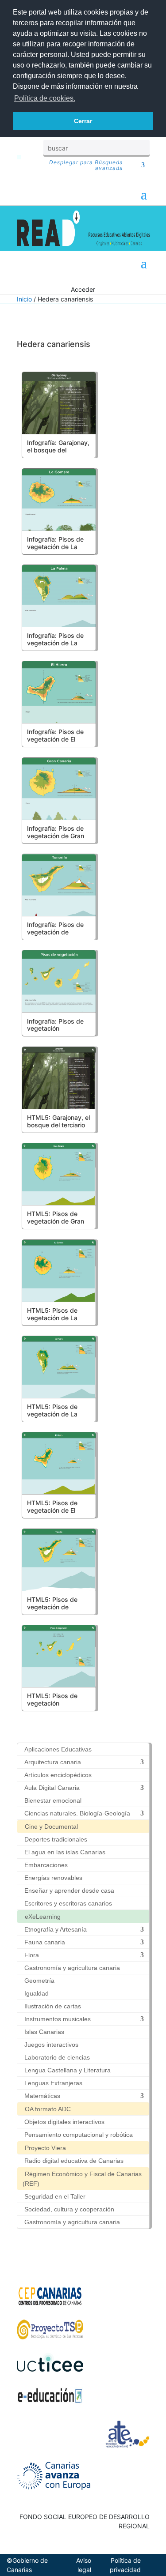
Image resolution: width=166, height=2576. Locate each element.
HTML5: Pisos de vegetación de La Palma (52, 1414)
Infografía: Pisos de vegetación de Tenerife (55, 932)
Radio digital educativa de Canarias (74, 2161)
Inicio (24, 299)
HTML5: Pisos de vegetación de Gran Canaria (56, 1221)
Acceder (83, 289)
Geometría (39, 1981)
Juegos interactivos (51, 2045)
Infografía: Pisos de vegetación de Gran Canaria (56, 836)
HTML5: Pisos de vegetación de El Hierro (52, 1510)
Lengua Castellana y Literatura (68, 2070)
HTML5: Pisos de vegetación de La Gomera (52, 1318)
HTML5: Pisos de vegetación (52, 1699)
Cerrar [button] (83, 121)
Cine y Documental (51, 1827)
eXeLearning (43, 1917)
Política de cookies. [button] (45, 98)
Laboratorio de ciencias (57, 2057)
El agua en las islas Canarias (65, 1852)
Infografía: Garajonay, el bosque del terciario (58, 450)
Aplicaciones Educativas (58, 1749)
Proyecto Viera (45, 2148)
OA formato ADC (48, 2109)
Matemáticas (42, 2096)
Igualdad (37, 1993)
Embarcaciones (46, 1865)
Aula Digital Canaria (52, 1788)
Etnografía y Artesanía (56, 1929)
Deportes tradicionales (56, 1839)
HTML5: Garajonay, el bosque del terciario (58, 1121)
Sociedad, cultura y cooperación (69, 2209)
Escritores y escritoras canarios (68, 1903)
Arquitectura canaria (53, 1762)
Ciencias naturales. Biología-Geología (77, 1813)
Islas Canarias (44, 2032)
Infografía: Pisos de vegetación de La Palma (55, 643)
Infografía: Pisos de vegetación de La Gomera (55, 547)
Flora (32, 1955)
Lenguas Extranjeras (53, 2083)
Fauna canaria (45, 1942)
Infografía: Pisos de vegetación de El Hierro (55, 739)
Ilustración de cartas (53, 2006)
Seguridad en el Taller (55, 2196)
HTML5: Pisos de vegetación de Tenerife (52, 1607)
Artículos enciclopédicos (58, 1775)
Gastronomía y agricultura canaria (72, 1968)
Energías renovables (53, 1878)
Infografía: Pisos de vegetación (55, 1025)
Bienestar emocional (53, 1800)
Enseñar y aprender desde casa (69, 1891)
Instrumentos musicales (58, 2019)
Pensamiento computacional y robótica (79, 2135)
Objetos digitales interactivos (64, 2122)
